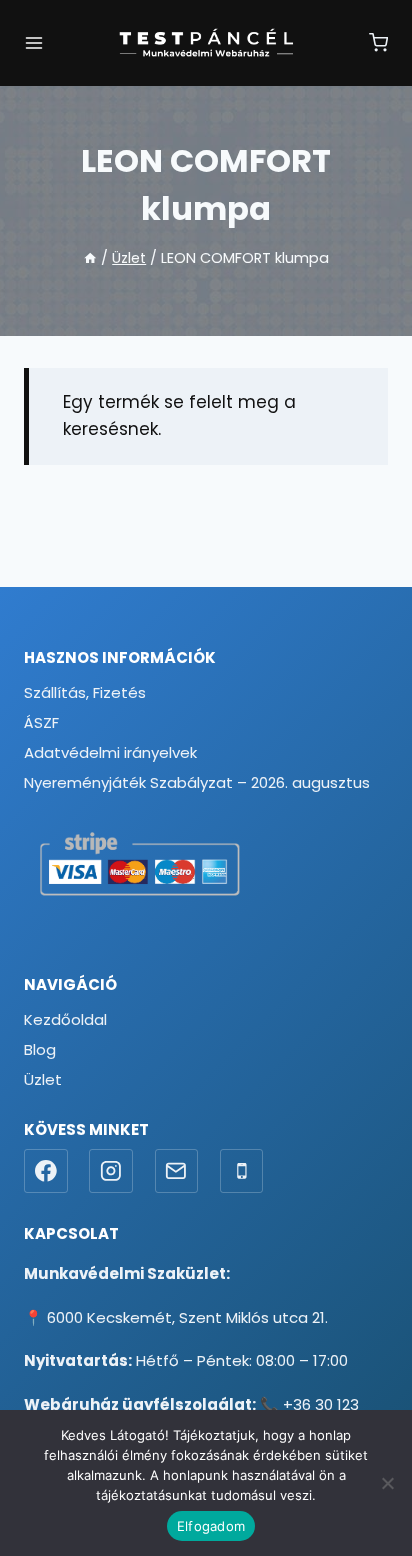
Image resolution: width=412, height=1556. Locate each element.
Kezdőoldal (65, 1019)
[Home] (90, 258)
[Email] (177, 1171)
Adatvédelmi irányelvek (110, 752)
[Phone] (242, 1171)
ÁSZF (41, 722)
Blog (40, 1049)
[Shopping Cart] (378, 42)
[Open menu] (34, 43)
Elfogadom (211, 1526)
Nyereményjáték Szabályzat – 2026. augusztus (197, 782)
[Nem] (387, 1483)
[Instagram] (111, 1171)
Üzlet (43, 1079)
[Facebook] (46, 1171)
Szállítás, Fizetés (85, 692)
